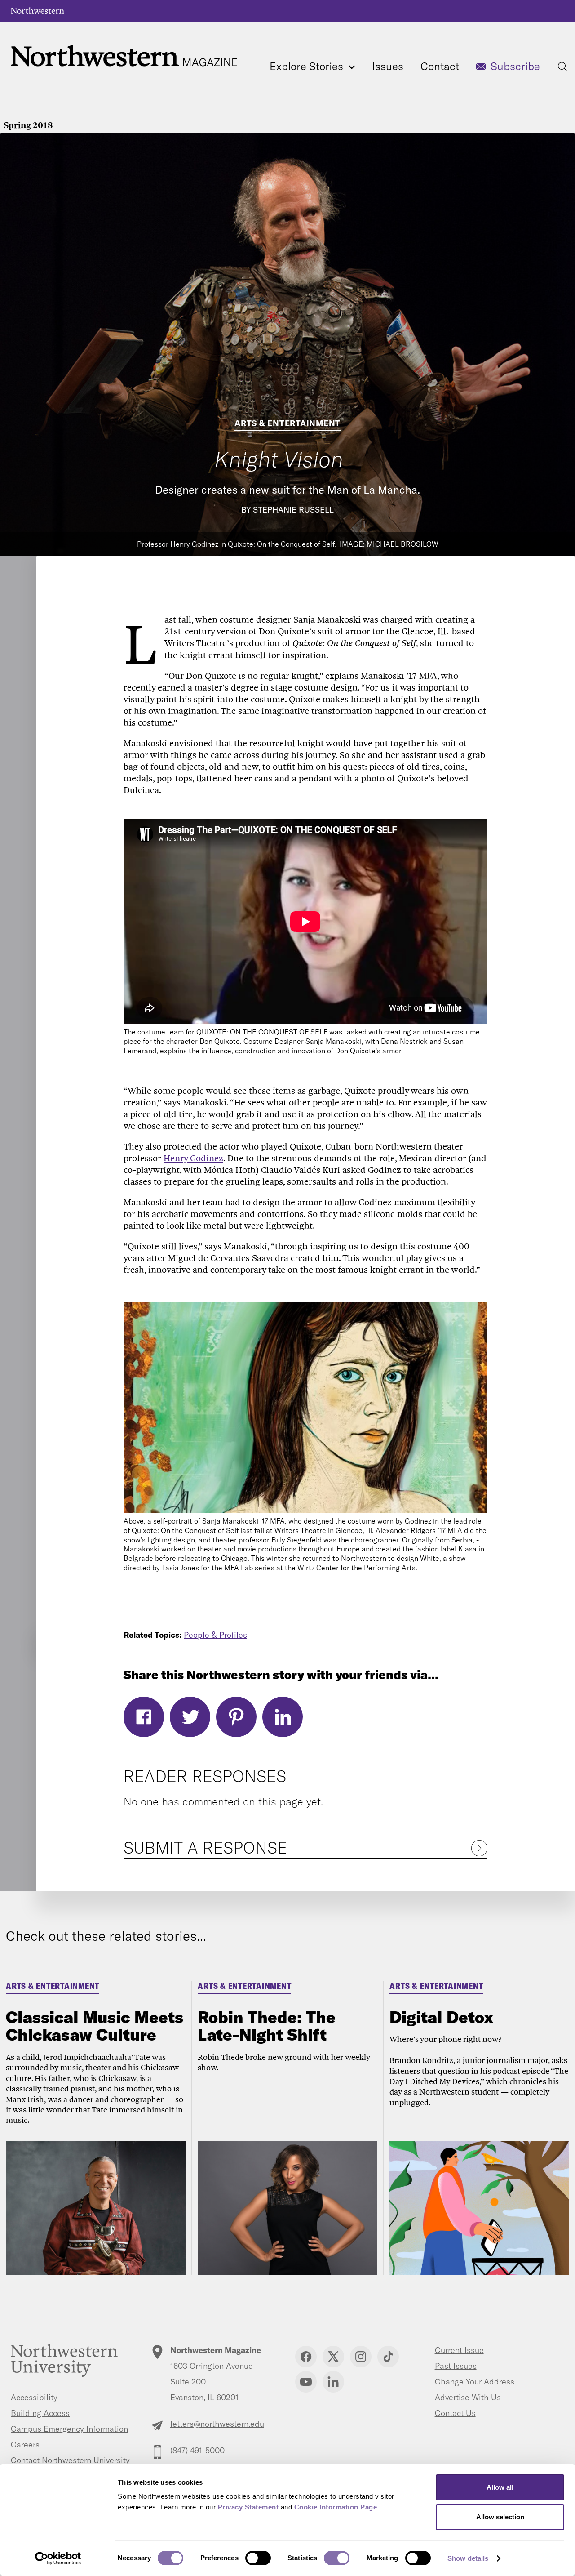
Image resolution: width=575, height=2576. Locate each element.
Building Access (40, 2413)
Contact (440, 66)
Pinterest (236, 1717)
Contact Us (455, 2413)
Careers (25, 2445)
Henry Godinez (193, 1158)
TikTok (388, 2357)
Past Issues (456, 2366)
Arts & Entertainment (287, 423)
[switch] (258, 2558)
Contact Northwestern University (70, 2460)
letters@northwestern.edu (217, 2424)
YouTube (306, 2382)
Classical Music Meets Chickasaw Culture (95, 2026)
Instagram (361, 2357)
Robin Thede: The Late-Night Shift (267, 2026)
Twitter (190, 1717)
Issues (388, 66)
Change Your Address (475, 2382)
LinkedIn (283, 1717)
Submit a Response (205, 1847)
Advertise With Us (468, 2397)
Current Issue (459, 2350)
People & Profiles (215, 1635)
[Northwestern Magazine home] (124, 56)
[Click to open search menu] (562, 67)
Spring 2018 (28, 125)
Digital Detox (442, 2017)
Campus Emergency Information (69, 2429)
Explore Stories (308, 66)
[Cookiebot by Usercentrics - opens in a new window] (58, 2558)
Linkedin (333, 2382)
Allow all (500, 2487)
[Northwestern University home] (38, 11)
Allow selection (500, 2517)
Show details (468, 2558)
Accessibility (34, 2397)
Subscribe (515, 66)
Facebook (144, 1717)
